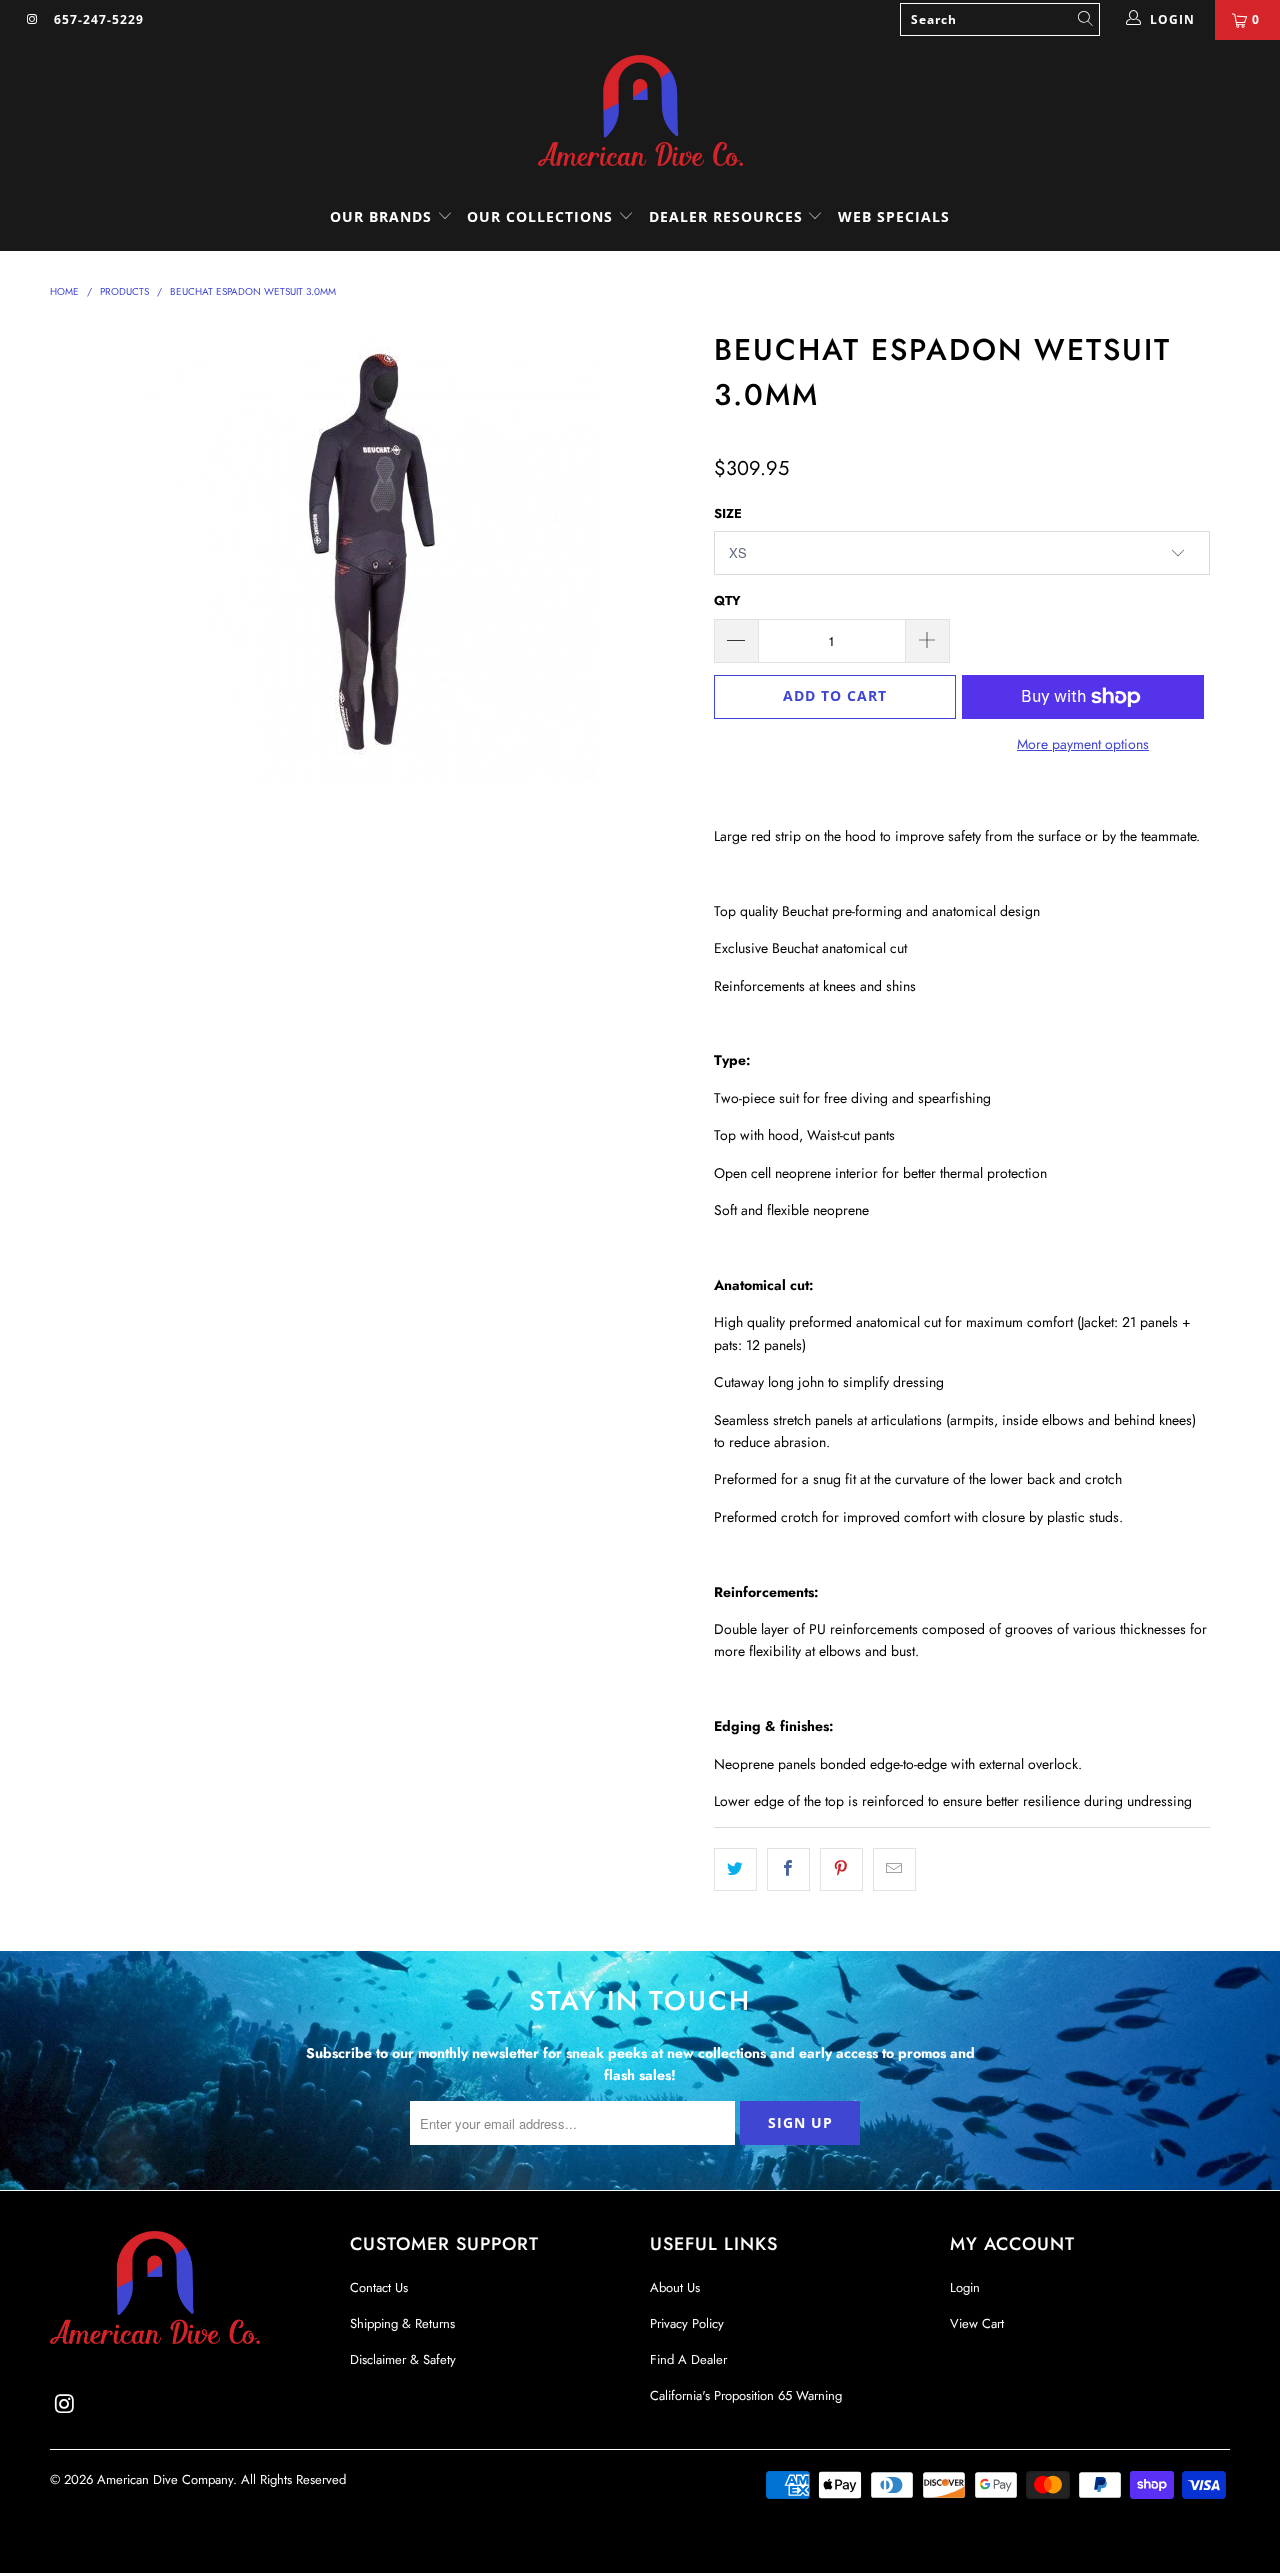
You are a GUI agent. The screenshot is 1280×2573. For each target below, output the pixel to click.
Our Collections (540, 216)
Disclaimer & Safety (403, 2359)
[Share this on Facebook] (788, 1869)
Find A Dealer (688, 2359)
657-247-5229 (99, 19)
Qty (727, 600)
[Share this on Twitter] (735, 1869)
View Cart (977, 2323)
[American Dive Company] (640, 112)
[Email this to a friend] (894, 1869)
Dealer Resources (728, 216)
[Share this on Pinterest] (841, 1869)
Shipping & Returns (402, 2323)
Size (728, 513)
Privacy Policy (687, 2323)
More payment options (1083, 744)
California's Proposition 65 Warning (746, 2395)
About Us (675, 2287)
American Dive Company (165, 2479)
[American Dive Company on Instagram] (32, 20)
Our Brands (383, 216)
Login (965, 2287)
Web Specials (894, 216)
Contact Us (379, 2287)
